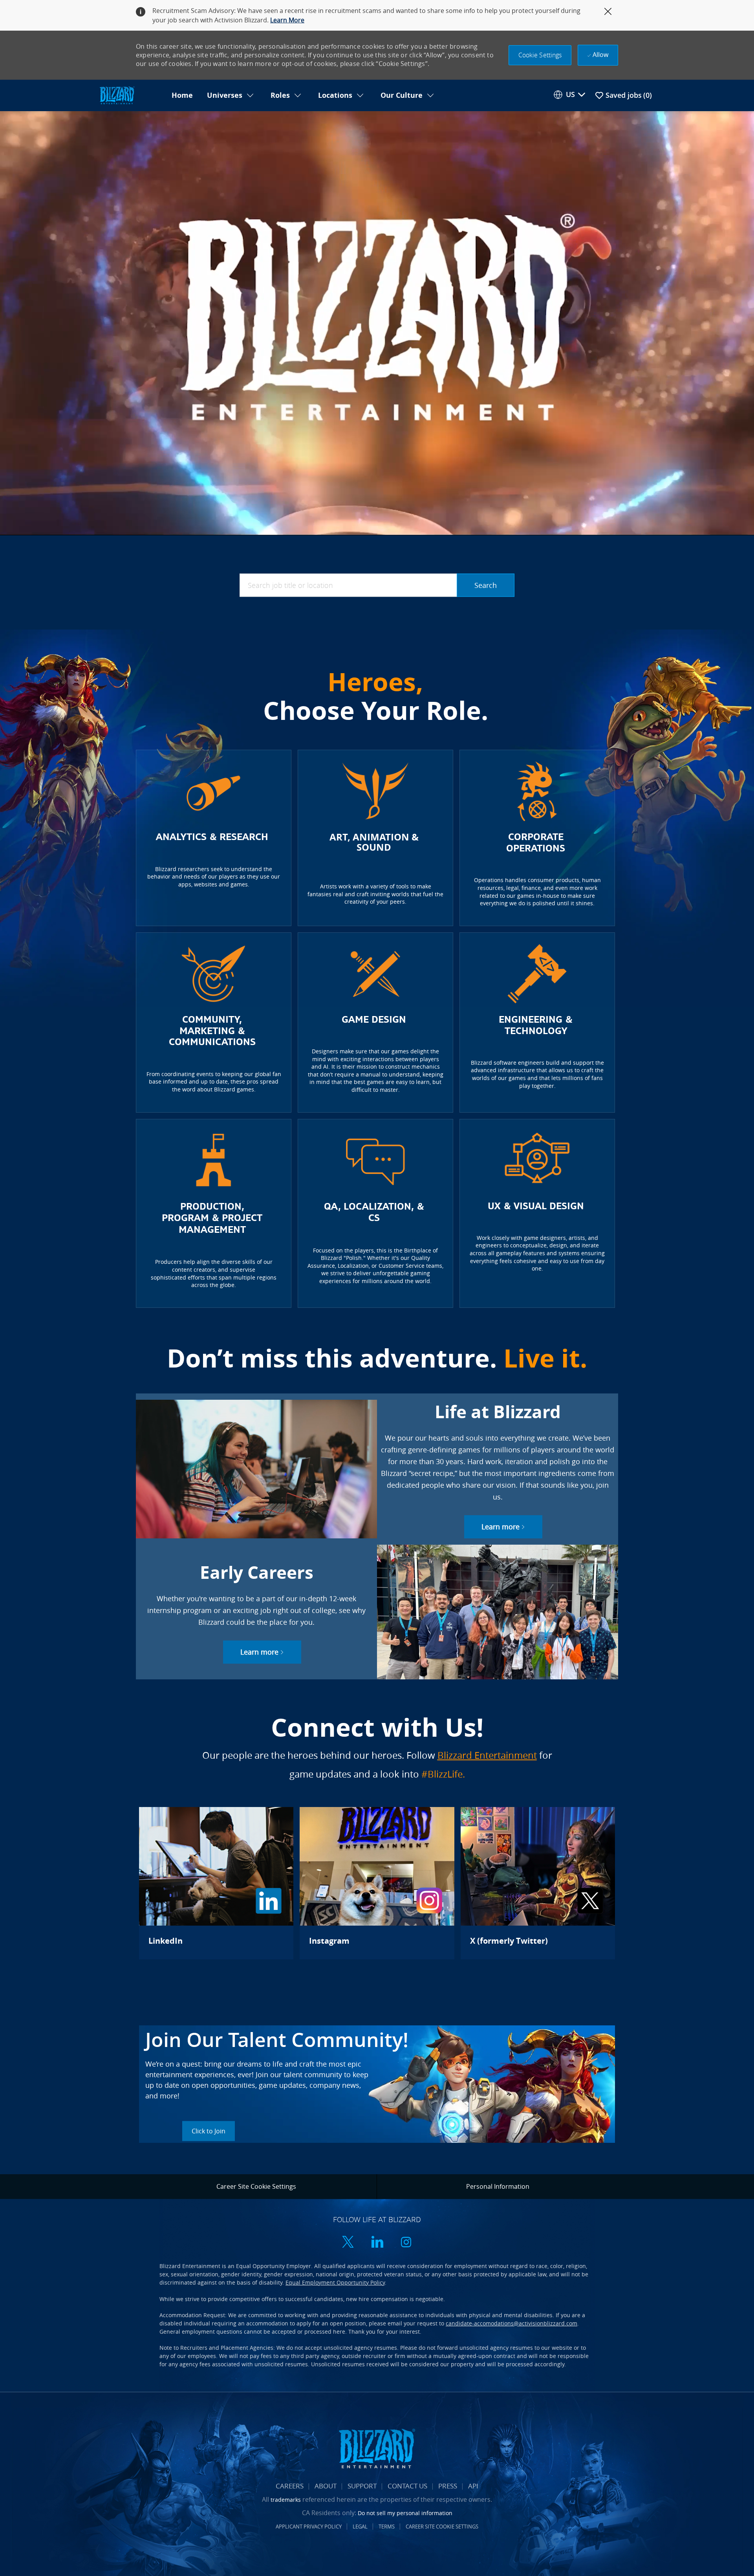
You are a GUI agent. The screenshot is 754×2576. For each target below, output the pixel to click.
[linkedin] (377, 2243)
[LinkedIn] (216, 1883)
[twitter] (348, 2243)
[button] (540, 55)
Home (182, 95)
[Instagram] (377, 1883)
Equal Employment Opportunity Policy (335, 2282)
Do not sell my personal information (405, 2513)
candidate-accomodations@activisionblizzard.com (512, 2323)
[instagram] (406, 2243)
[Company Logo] (131, 96)
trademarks (286, 2500)
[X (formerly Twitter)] (538, 1883)
